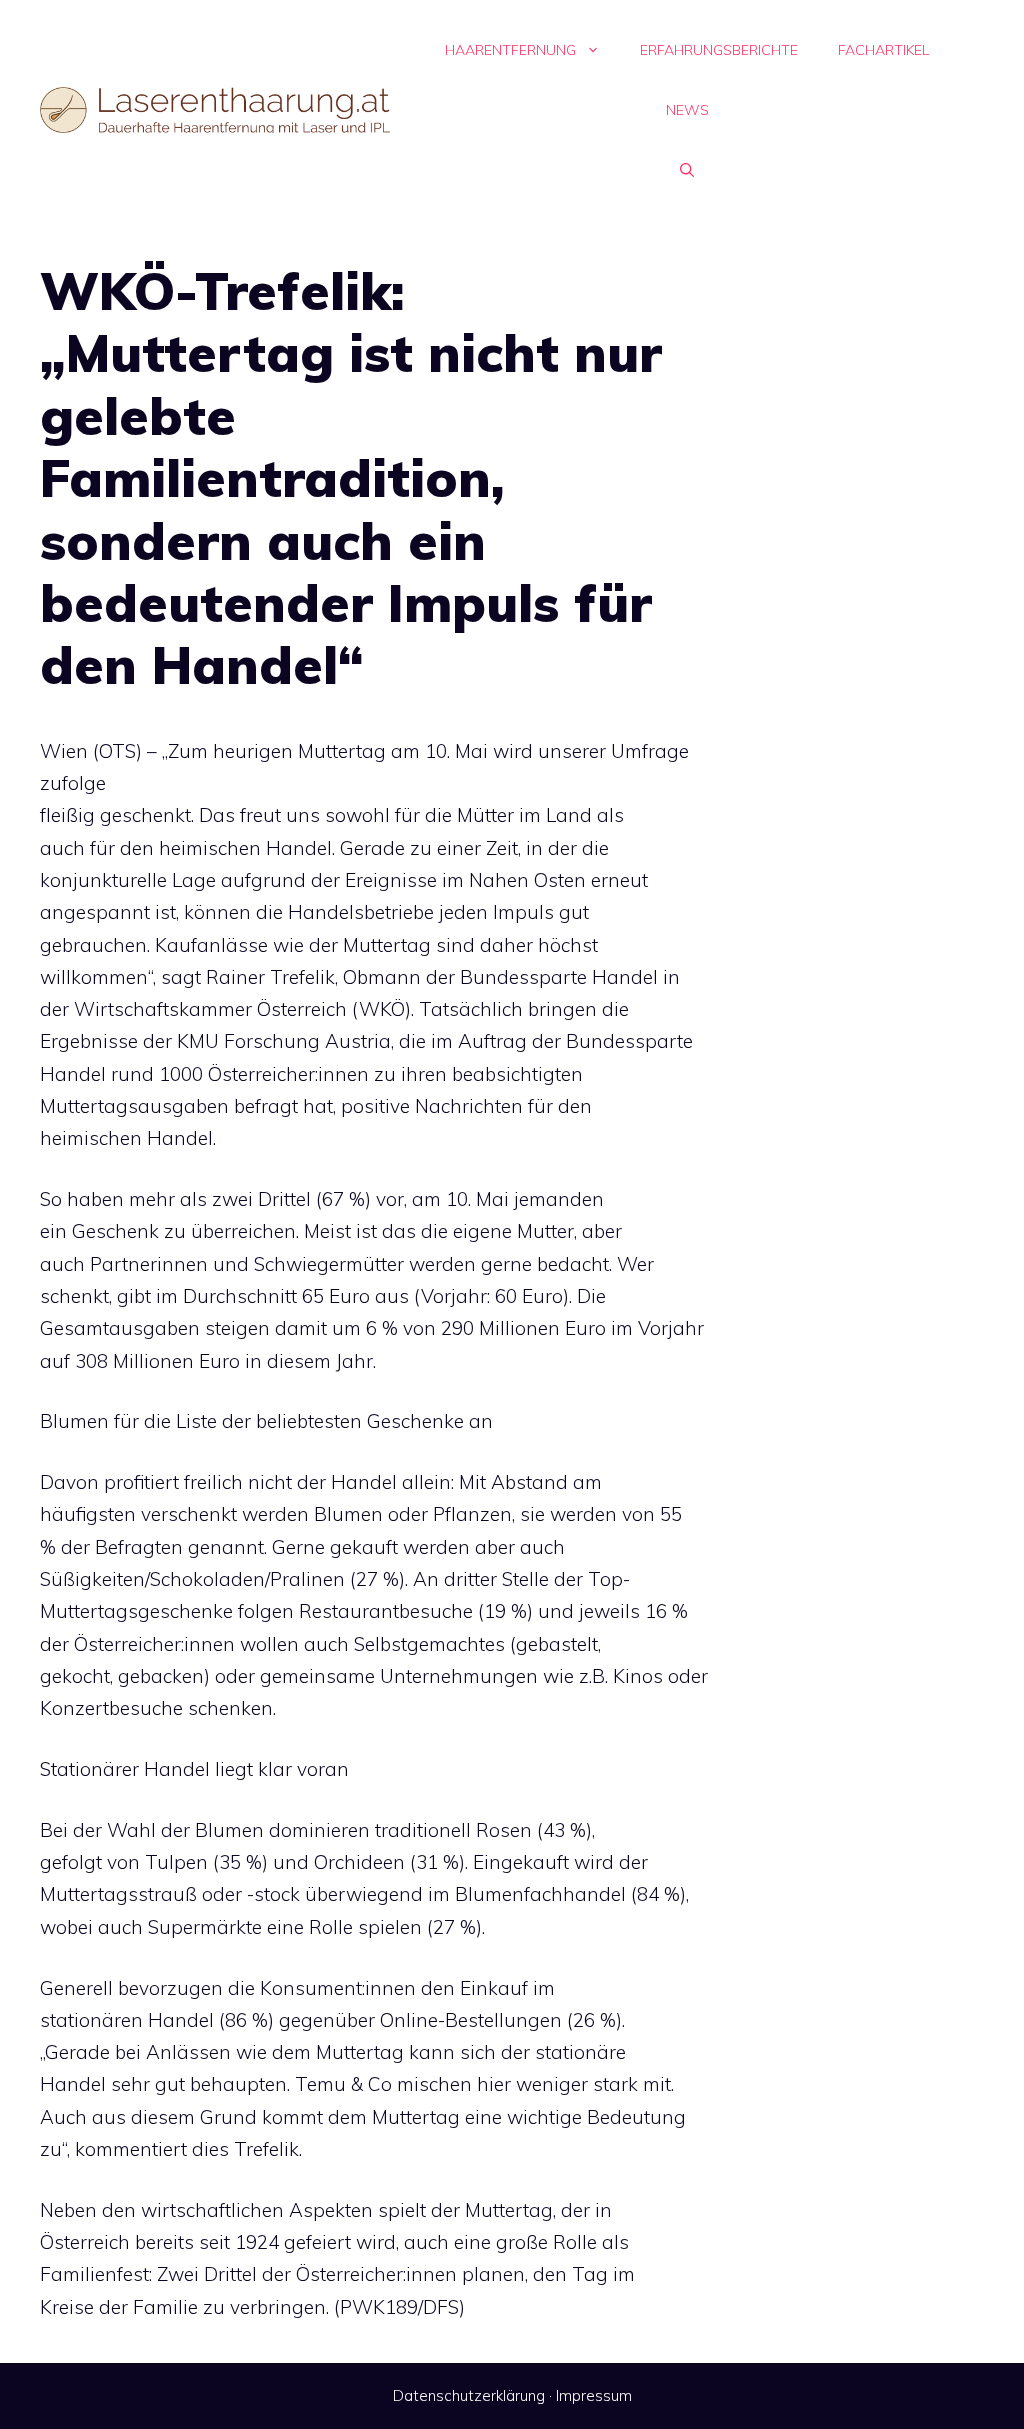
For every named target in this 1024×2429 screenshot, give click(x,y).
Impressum (594, 2395)
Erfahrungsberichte (719, 50)
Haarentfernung (510, 50)
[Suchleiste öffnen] (687, 170)
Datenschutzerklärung (469, 2395)
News (687, 110)
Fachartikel (883, 50)
